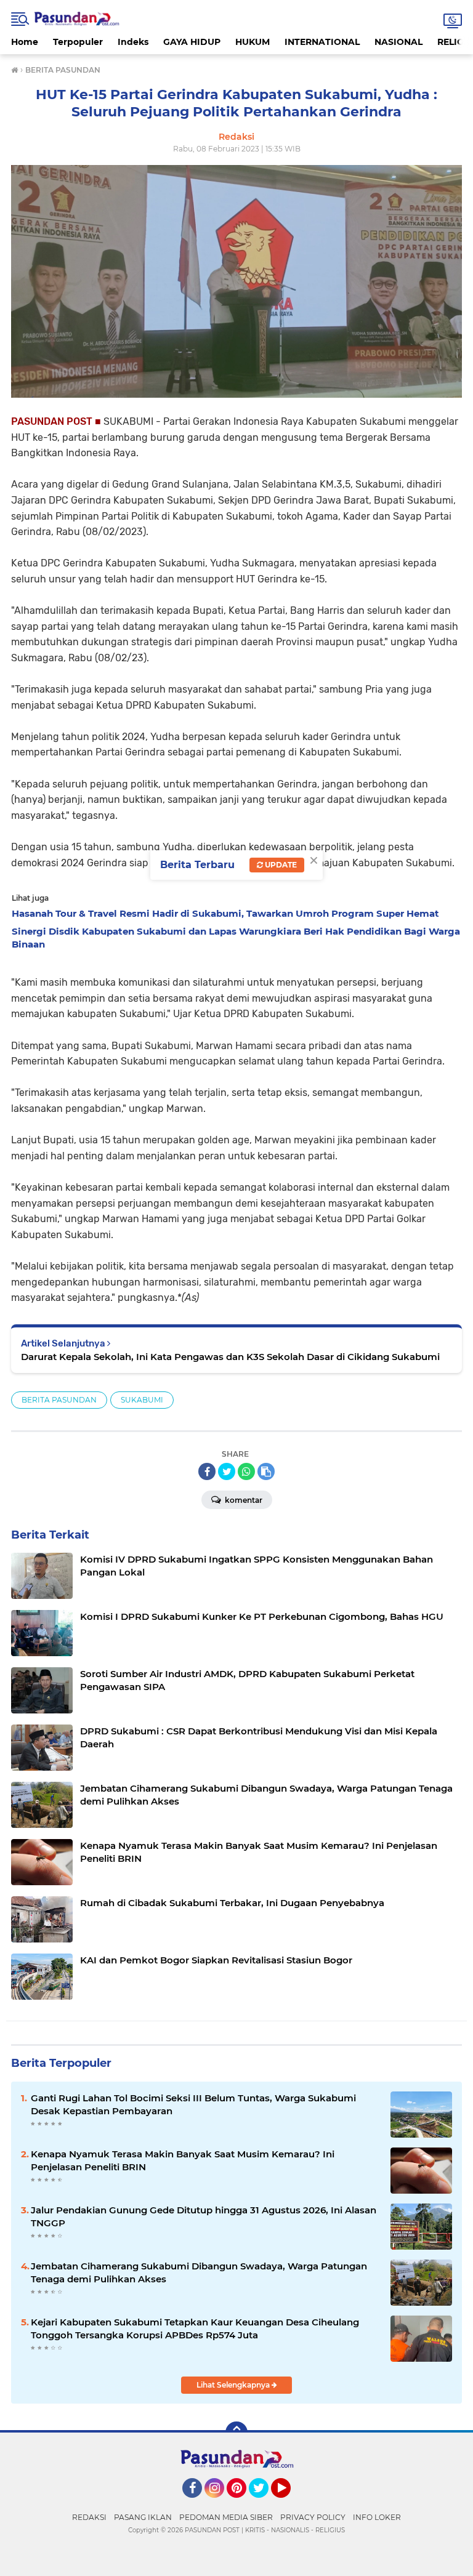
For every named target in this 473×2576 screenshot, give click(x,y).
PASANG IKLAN (143, 2517)
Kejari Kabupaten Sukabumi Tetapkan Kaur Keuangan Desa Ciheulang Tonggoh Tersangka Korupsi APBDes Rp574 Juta (195, 2328)
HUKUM (253, 42)
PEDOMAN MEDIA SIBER (226, 2517)
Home (25, 42)
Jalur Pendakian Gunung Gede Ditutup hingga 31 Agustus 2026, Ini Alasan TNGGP (204, 2216)
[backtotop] (236, 2433)
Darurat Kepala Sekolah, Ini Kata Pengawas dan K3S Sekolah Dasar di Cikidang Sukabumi (230, 1357)
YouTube (289, 2503)
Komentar (243, 1500)
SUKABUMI (142, 1400)
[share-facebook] (207, 1471)
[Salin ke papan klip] (266, 1471)
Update (280, 865)
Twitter (264, 2503)
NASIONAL (398, 42)
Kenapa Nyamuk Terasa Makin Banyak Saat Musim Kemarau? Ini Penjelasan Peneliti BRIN (183, 2160)
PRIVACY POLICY (313, 2517)
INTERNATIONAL (322, 42)
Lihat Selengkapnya (234, 2385)
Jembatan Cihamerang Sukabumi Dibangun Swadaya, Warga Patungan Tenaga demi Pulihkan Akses (199, 2272)
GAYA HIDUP (192, 42)
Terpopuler (78, 42)
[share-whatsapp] (246, 1471)
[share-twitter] (227, 1471)
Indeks (133, 42)
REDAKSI (89, 2517)
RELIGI (452, 42)
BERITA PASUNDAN (59, 1400)
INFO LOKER (377, 2517)
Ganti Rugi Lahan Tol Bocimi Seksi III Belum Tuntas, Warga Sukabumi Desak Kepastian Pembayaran (193, 2104)
